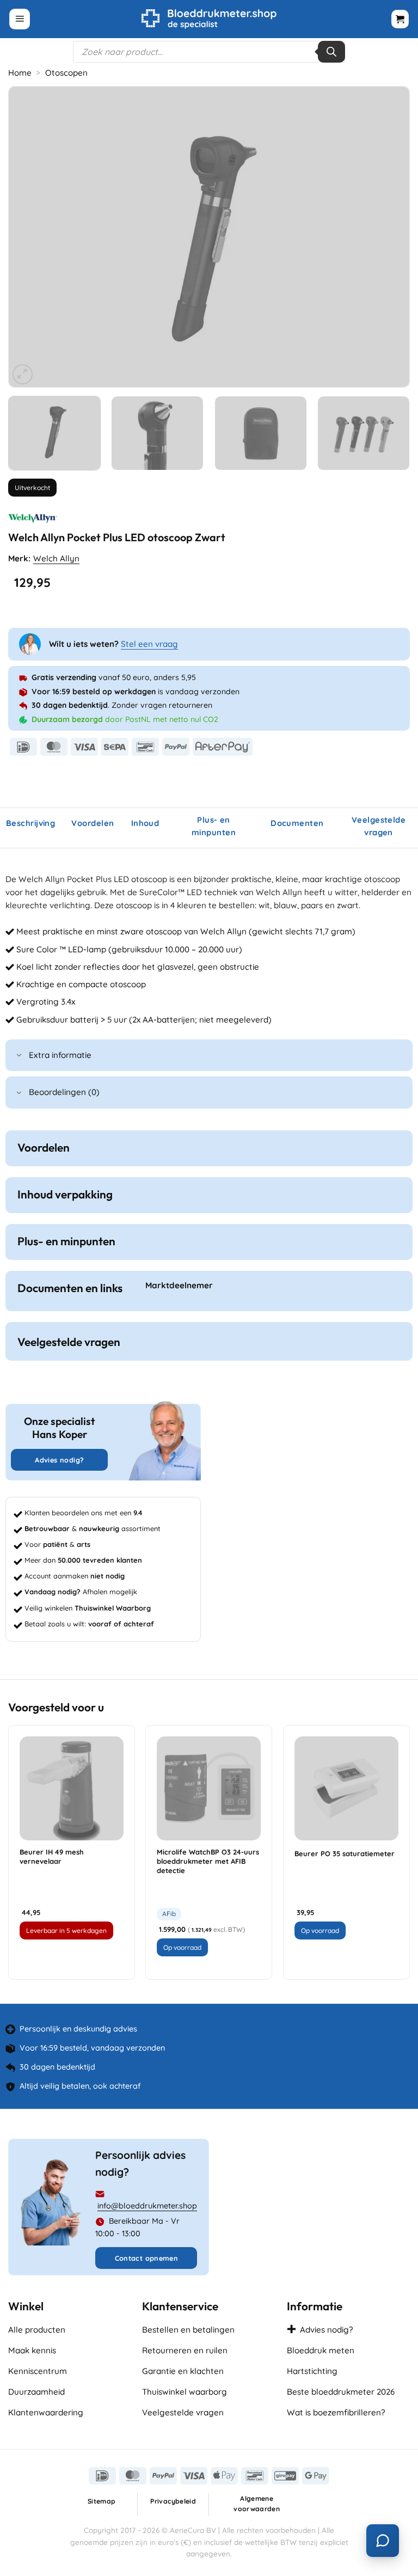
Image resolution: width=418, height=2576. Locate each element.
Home (20, 73)
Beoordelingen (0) (64, 1092)
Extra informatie (60, 1055)
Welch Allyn (56, 558)
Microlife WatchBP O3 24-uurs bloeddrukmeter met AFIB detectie (208, 1861)
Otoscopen (66, 73)
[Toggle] (19, 1056)
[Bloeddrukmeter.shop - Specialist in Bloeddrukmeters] (209, 19)
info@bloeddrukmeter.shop (147, 2206)
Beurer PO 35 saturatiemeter (345, 1853)
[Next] (388, 237)
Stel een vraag (149, 644)
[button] (20, 19)
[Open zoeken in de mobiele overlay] (209, 52)
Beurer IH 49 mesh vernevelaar (52, 1856)
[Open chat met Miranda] (383, 2541)
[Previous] (30, 237)
